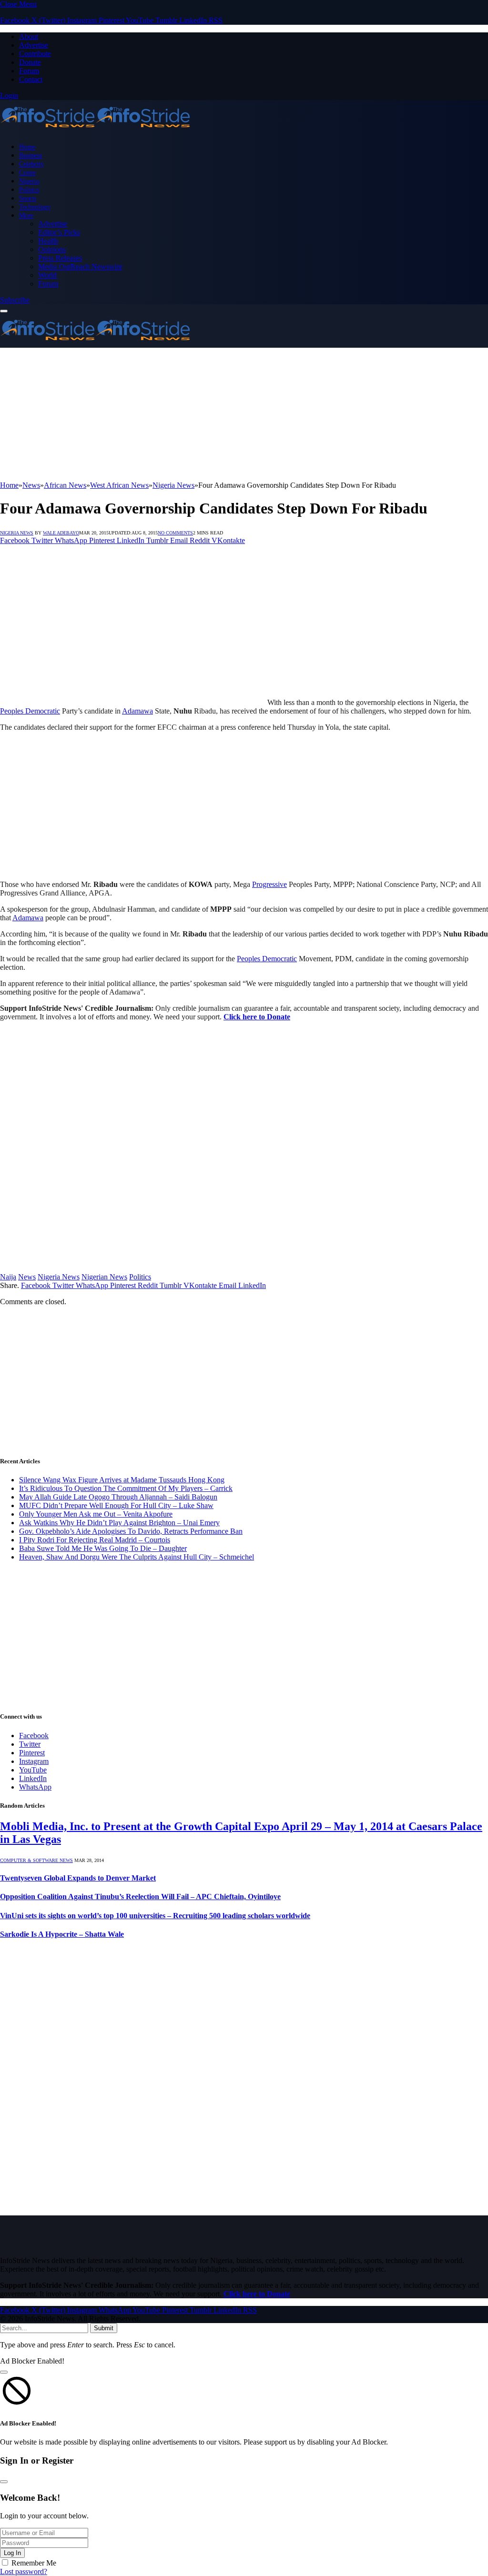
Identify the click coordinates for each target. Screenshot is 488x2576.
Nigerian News (104, 1277)
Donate (30, 62)
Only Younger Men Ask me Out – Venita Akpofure (96, 1514)
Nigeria (29, 181)
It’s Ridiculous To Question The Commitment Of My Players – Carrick (126, 1488)
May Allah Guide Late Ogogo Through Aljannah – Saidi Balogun (118, 1497)
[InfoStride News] (95, 130)
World (47, 275)
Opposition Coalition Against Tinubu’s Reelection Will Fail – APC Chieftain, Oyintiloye (140, 1897)
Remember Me (34, 2563)
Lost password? (24, 2571)
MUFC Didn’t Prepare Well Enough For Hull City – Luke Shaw (116, 1505)
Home (27, 147)
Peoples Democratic (30, 711)
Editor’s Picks (59, 232)
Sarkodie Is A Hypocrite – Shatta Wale (62, 1934)
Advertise (34, 45)
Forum (29, 71)
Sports (28, 198)
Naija (8, 1277)
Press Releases (60, 258)
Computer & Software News (36, 1860)
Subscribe (15, 300)
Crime (27, 172)
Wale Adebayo (61, 533)
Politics (29, 190)
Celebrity (31, 164)
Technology (35, 207)
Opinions (52, 249)
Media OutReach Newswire (80, 267)
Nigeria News (17, 533)
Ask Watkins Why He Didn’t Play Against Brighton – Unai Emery (119, 1523)
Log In (12, 2553)
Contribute (35, 54)
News (27, 1277)
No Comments (175, 533)
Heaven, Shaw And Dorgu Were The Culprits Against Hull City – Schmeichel (137, 1557)
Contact (31, 79)
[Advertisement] (244, 414)
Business (30, 155)
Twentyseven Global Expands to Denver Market (78, 1878)
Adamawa (137, 711)
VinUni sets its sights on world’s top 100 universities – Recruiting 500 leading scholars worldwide (155, 1916)
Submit (104, 2328)
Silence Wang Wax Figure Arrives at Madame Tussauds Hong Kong (122, 1480)
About (29, 36)
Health (48, 241)
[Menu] (4, 311)
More (26, 215)
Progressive (269, 884)
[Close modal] (4, 2372)
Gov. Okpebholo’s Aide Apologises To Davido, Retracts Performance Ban (131, 1531)
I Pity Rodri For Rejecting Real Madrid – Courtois (95, 1540)
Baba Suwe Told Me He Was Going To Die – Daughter (103, 1548)
